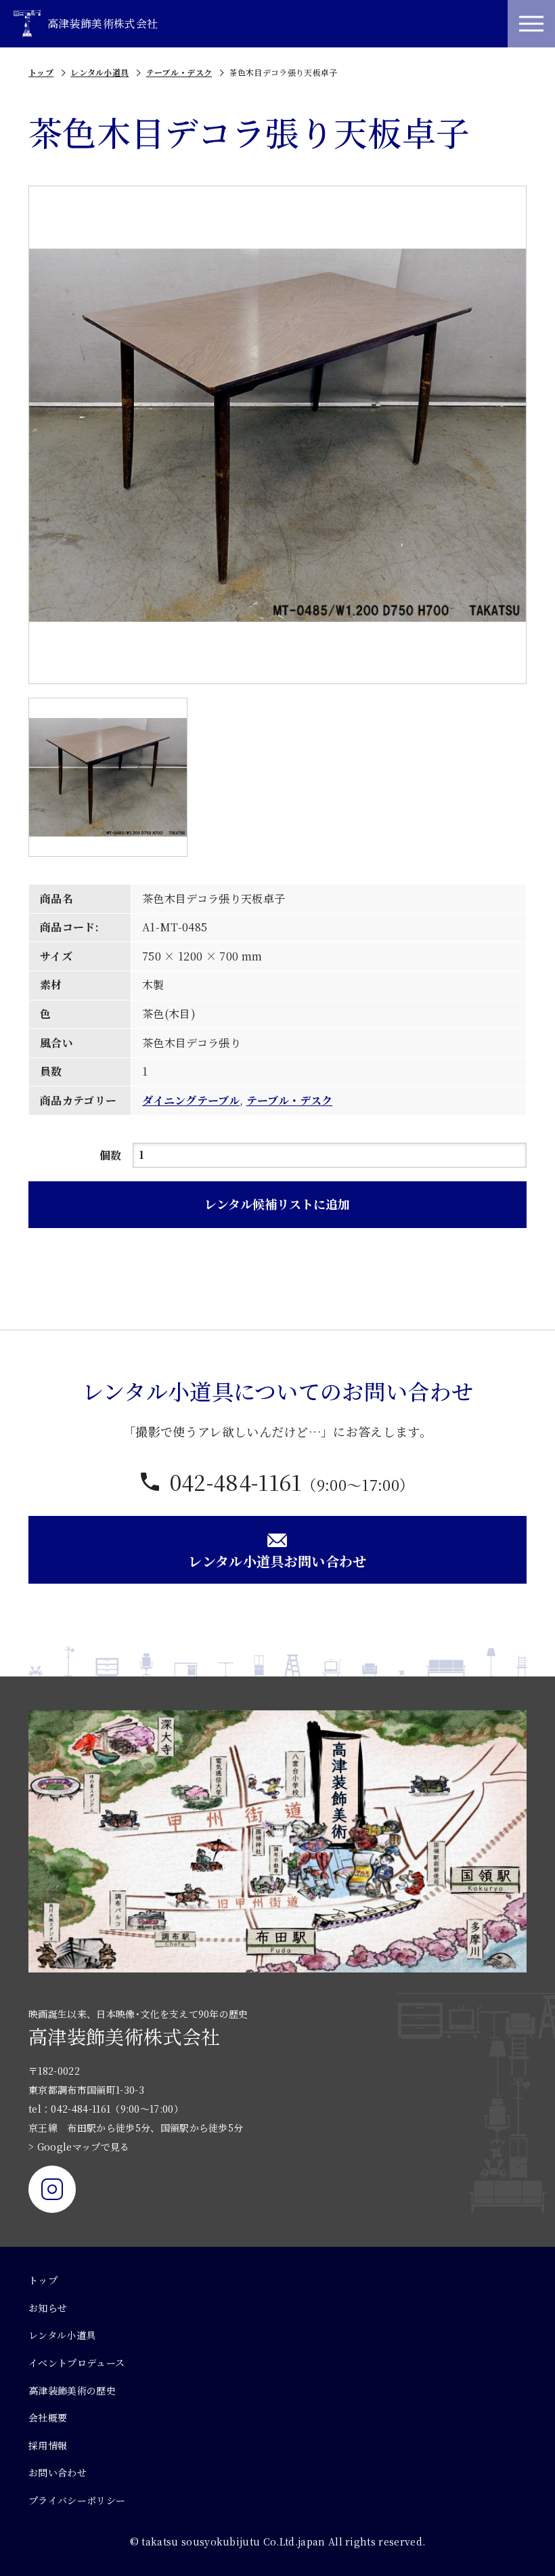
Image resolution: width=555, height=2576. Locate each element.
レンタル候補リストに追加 (277, 1204)
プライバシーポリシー (77, 2500)
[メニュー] (531, 24)
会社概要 (48, 2417)
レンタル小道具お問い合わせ (277, 1561)
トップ (41, 72)
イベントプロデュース (76, 2363)
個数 (111, 1155)
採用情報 (48, 2445)
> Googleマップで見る (79, 2147)
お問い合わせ (58, 2472)
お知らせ (48, 2308)
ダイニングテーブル (191, 1100)
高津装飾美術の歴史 (72, 2390)
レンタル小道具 (99, 72)
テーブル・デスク (179, 72)
